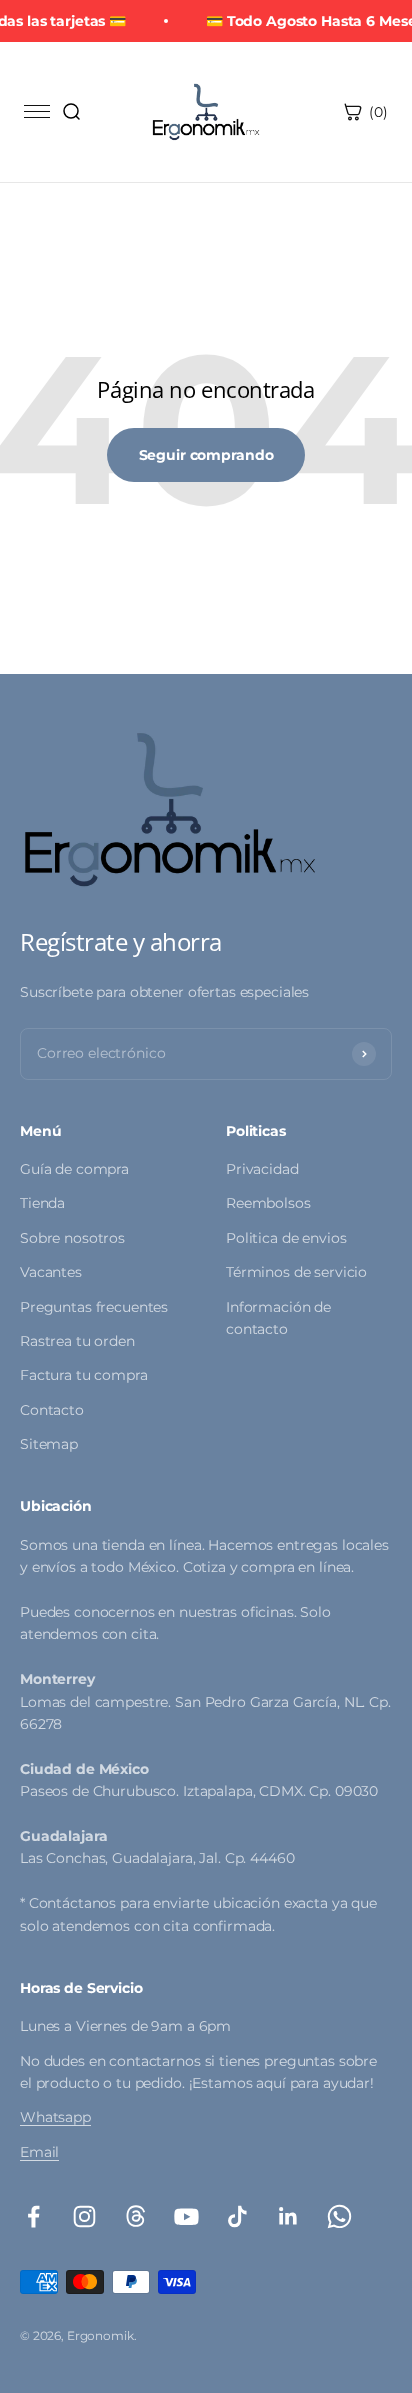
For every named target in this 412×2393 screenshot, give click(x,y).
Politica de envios (286, 1238)
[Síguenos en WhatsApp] (339, 2216)
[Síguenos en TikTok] (237, 2216)
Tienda (42, 1203)
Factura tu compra (84, 1375)
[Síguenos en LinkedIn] (288, 2216)
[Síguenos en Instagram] (84, 2216)
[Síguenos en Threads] (135, 2216)
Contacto (52, 1410)
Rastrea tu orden (77, 1341)
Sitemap (49, 1444)
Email (39, 2152)
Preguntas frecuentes (94, 1307)
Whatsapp (55, 2117)
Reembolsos (268, 1203)
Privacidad (262, 1169)
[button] (71, 112)
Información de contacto (278, 1318)
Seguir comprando (206, 455)
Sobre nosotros (72, 1238)
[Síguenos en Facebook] (33, 2216)
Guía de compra (74, 1169)
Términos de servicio (296, 1272)
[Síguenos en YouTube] (186, 2216)
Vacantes (51, 1272)
